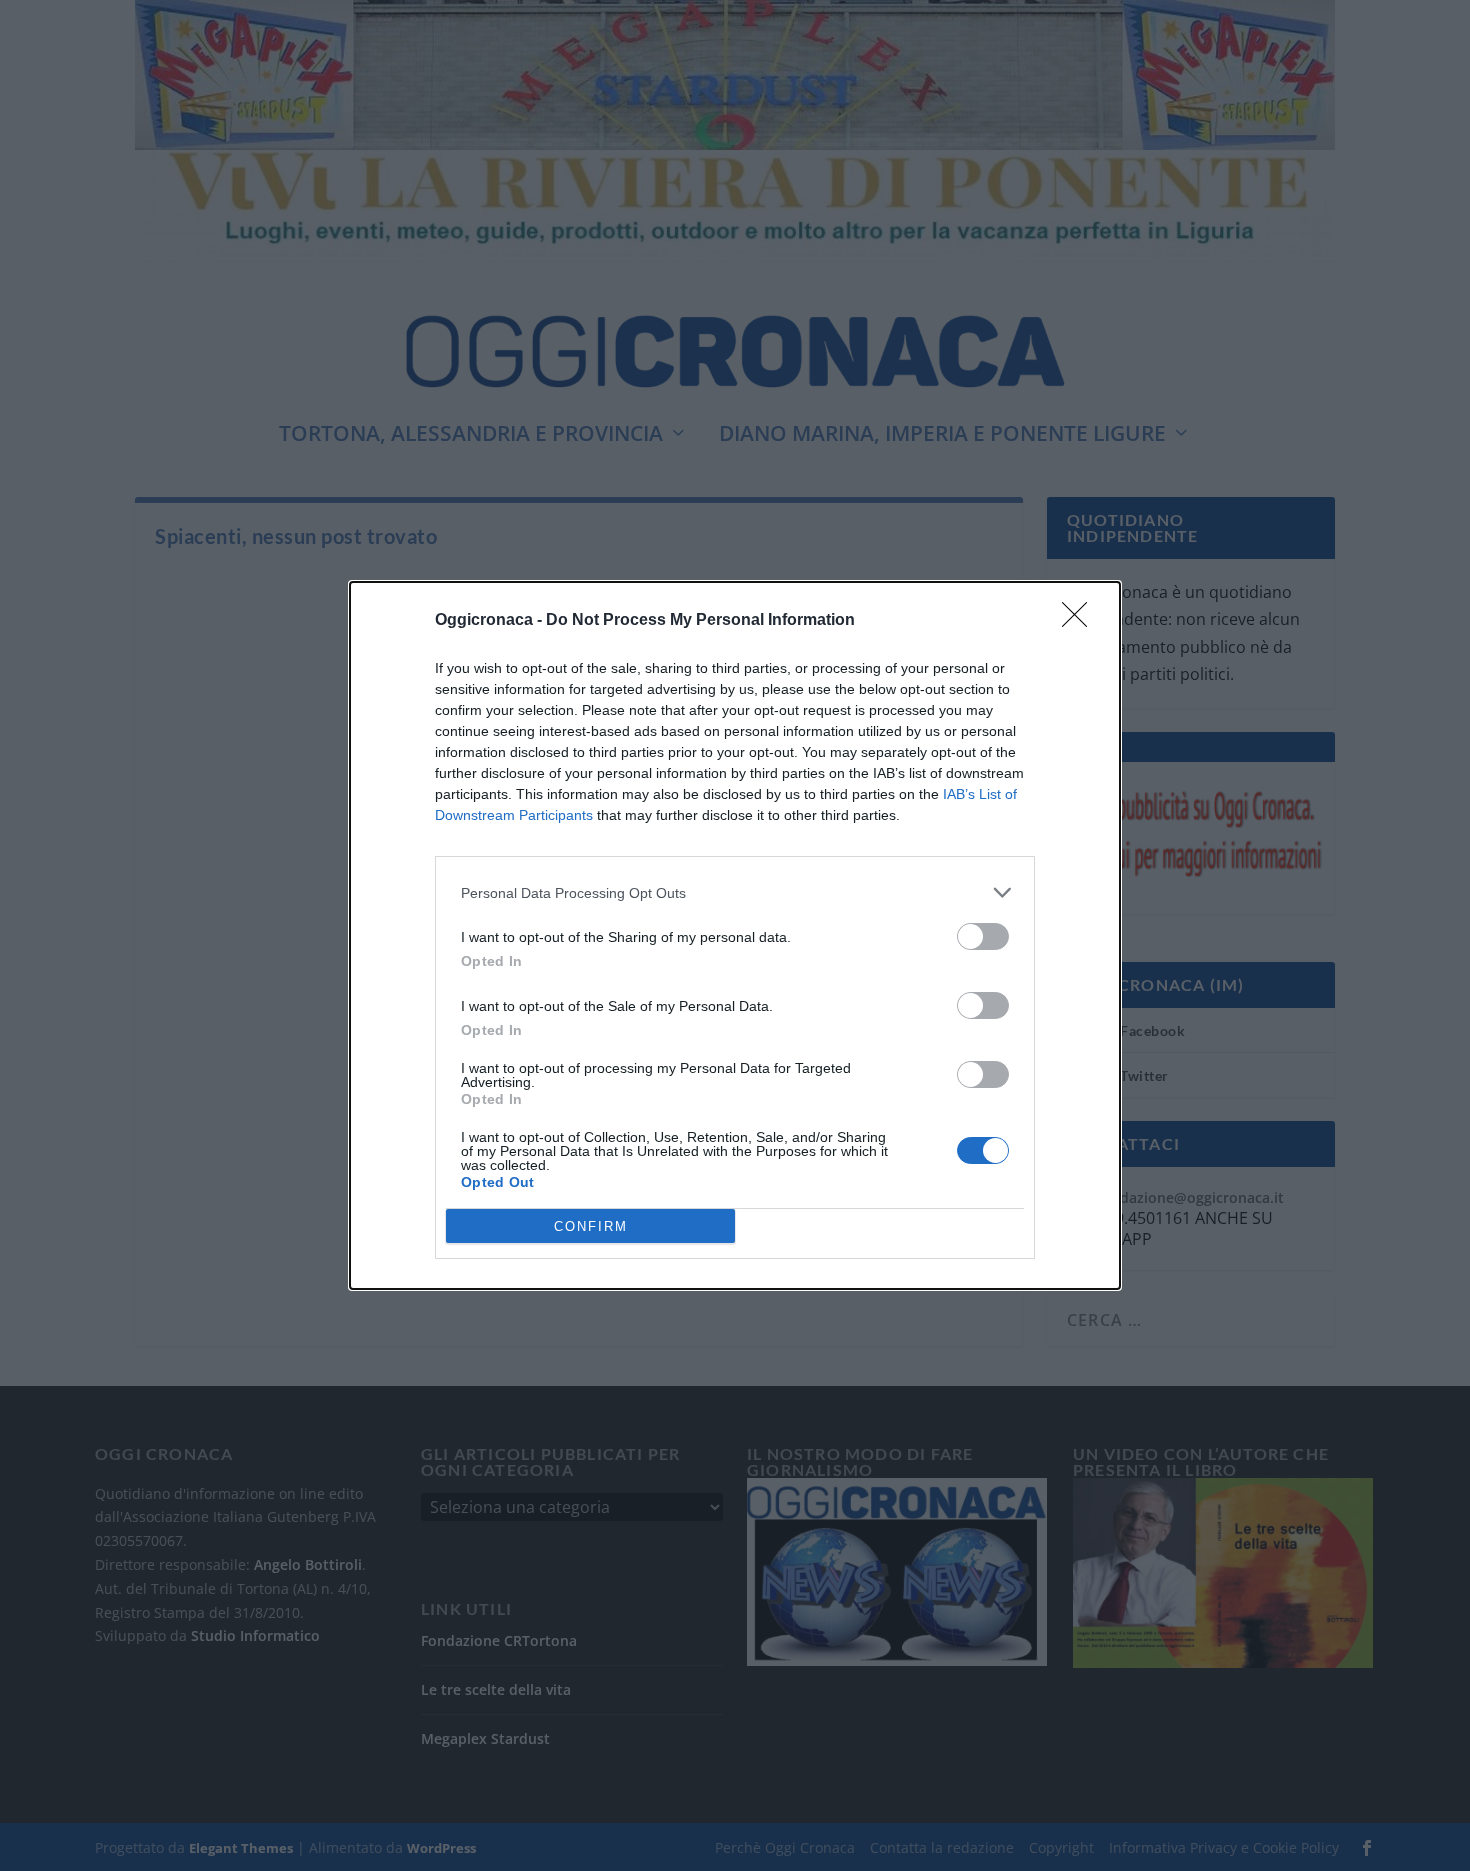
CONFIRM (591, 1226)
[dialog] (735, 935)
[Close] (1081, 621)
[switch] (983, 936)
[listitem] (735, 892)
